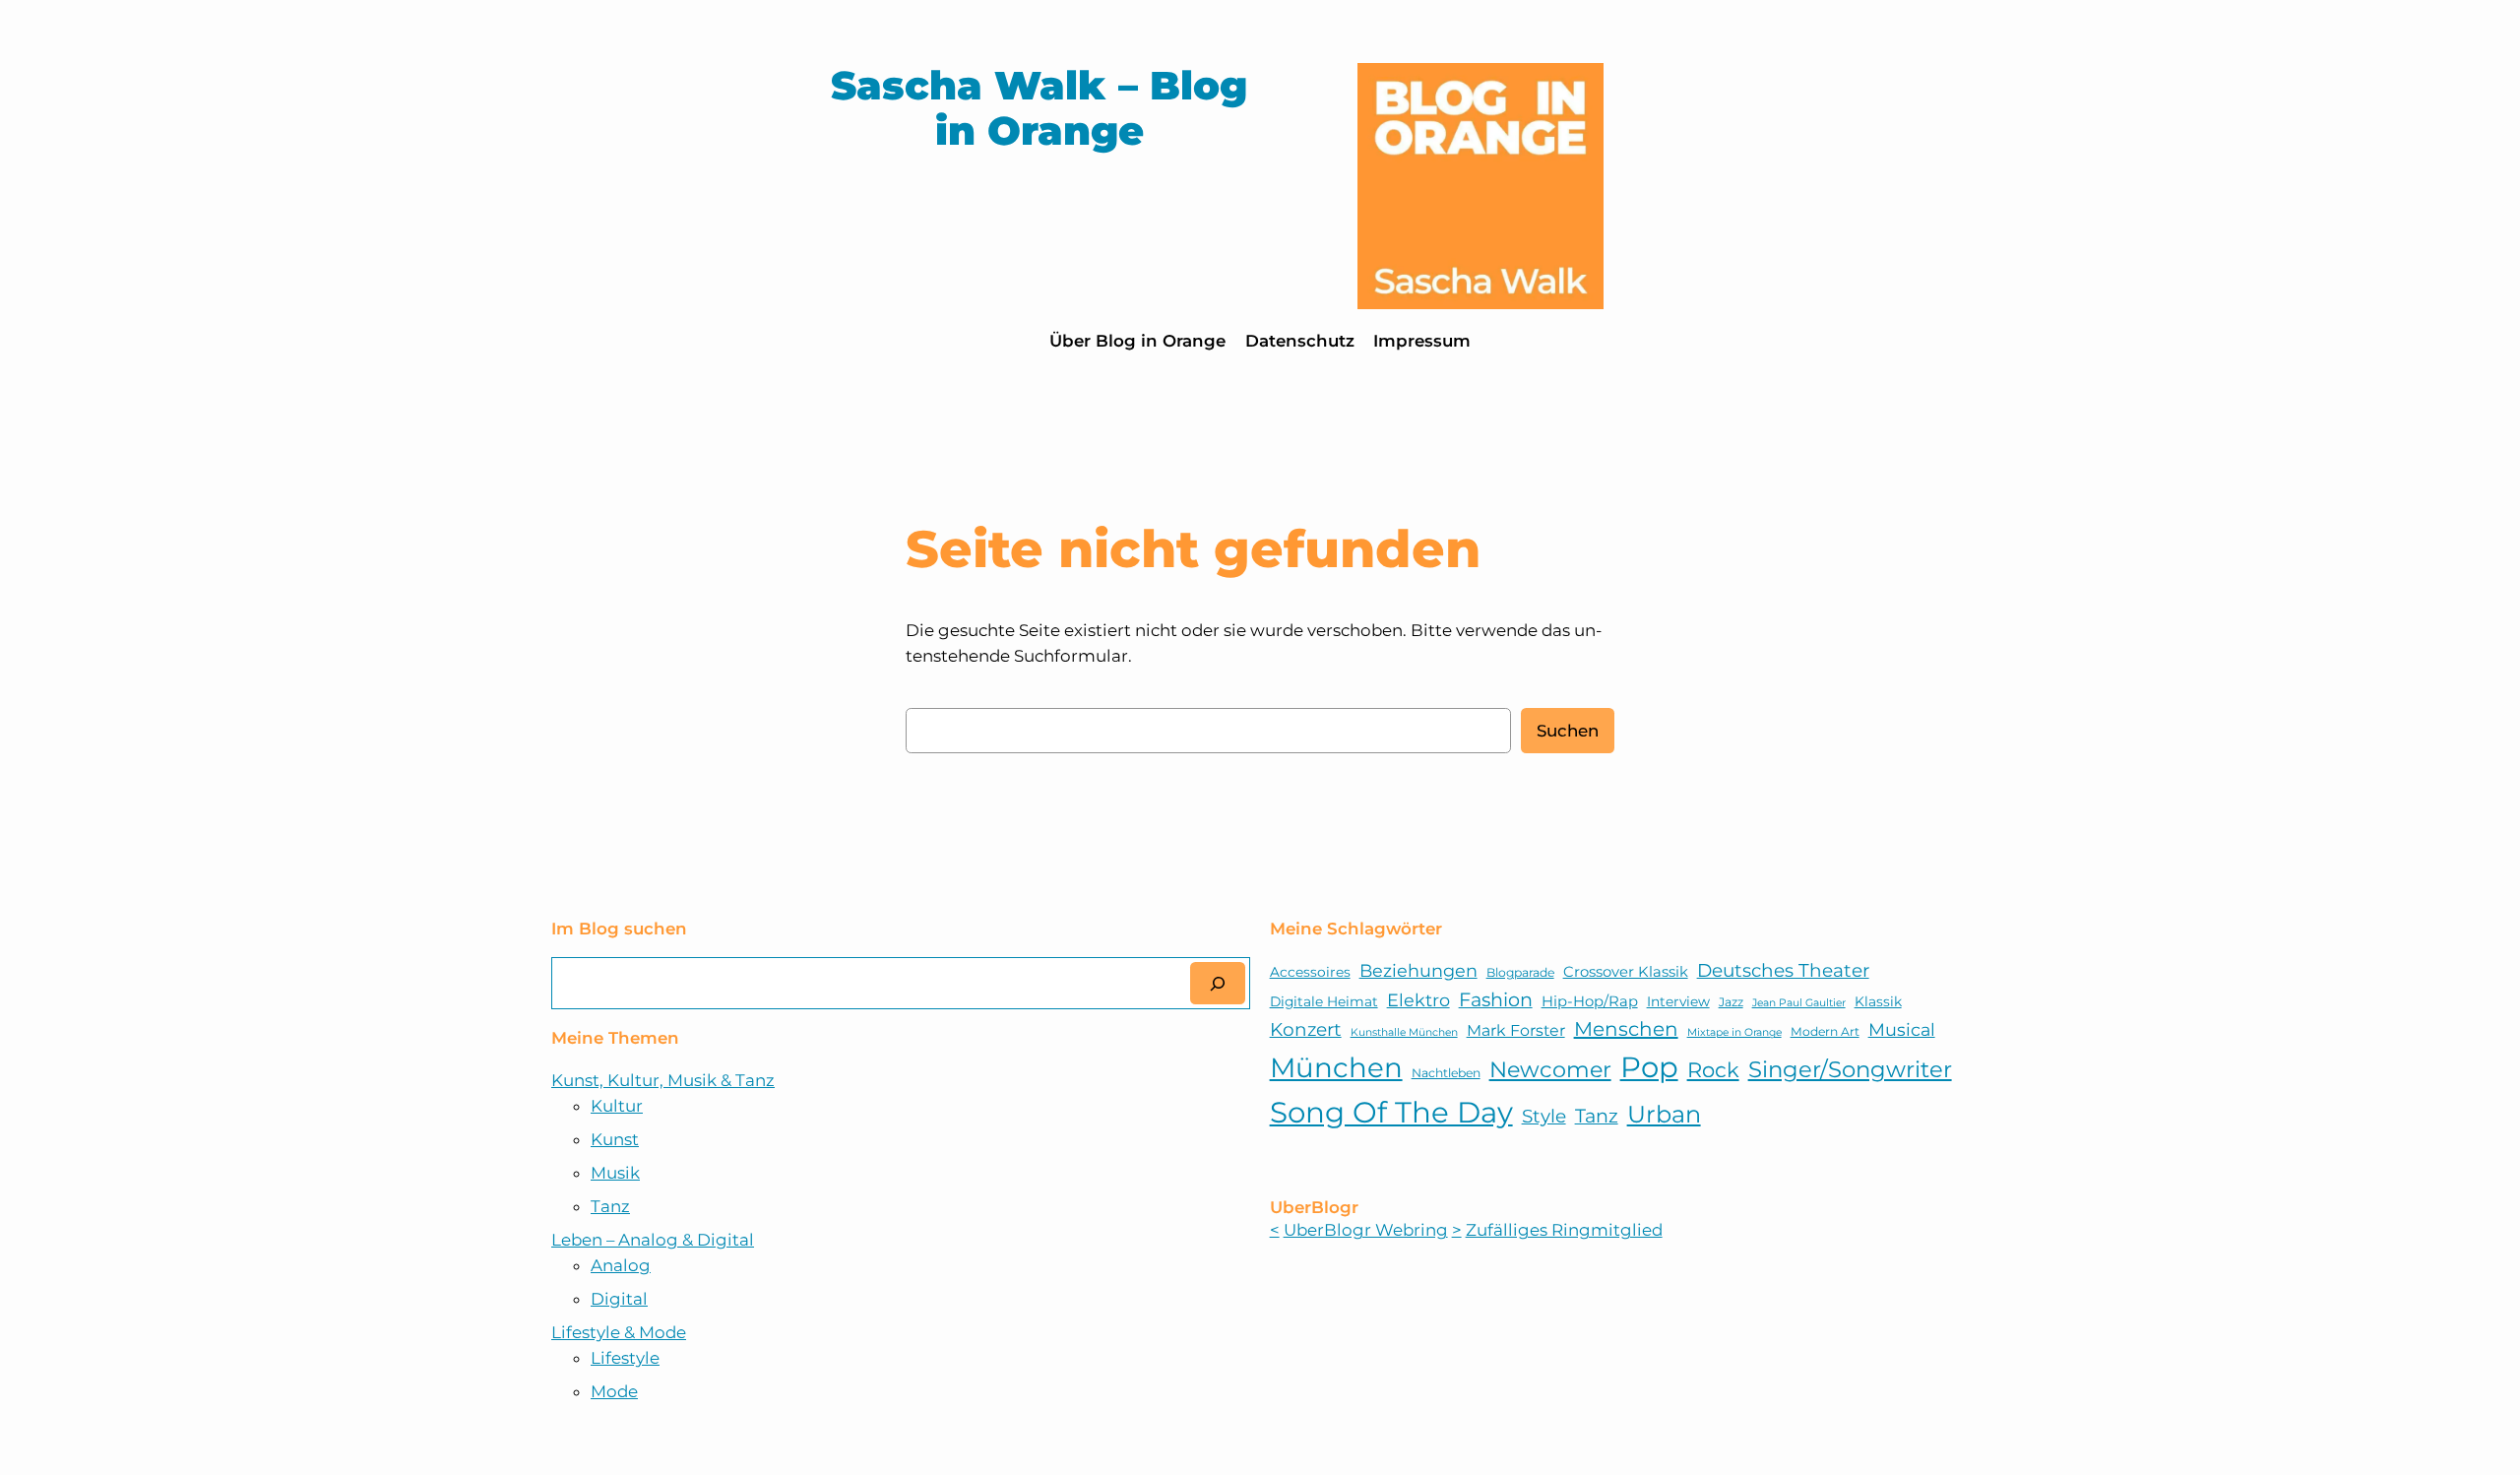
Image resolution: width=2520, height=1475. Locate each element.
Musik (615, 1173)
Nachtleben (1446, 1073)
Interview (1678, 1001)
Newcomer (1550, 1069)
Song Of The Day (1391, 1112)
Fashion (1496, 999)
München (1336, 1067)
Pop (1649, 1067)
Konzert (1306, 1029)
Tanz (610, 1206)
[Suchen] (1218, 983)
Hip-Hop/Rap (1590, 1001)
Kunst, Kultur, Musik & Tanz (663, 1080)
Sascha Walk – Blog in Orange (1039, 108)
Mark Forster (1516, 1030)
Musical (1902, 1029)
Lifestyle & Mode (619, 1332)
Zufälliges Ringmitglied (1564, 1230)
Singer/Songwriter (1850, 1069)
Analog (621, 1265)
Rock (1713, 1070)
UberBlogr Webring (1366, 1230)
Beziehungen (1418, 970)
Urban (1664, 1114)
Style (1544, 1116)
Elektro (1418, 1000)
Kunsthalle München (1404, 1032)
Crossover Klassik (1626, 972)
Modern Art (1825, 1031)
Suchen (1568, 731)
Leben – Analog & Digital (653, 1240)
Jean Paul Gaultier (1799, 1003)
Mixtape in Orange (1734, 1032)
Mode (614, 1391)
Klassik (1878, 1001)
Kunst (615, 1139)
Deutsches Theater (1783, 970)
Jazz (1731, 1002)
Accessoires (1310, 972)
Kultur (617, 1106)
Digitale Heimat (1324, 1001)
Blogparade (1520, 972)
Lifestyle (625, 1358)
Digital (619, 1299)
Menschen (1626, 1029)
